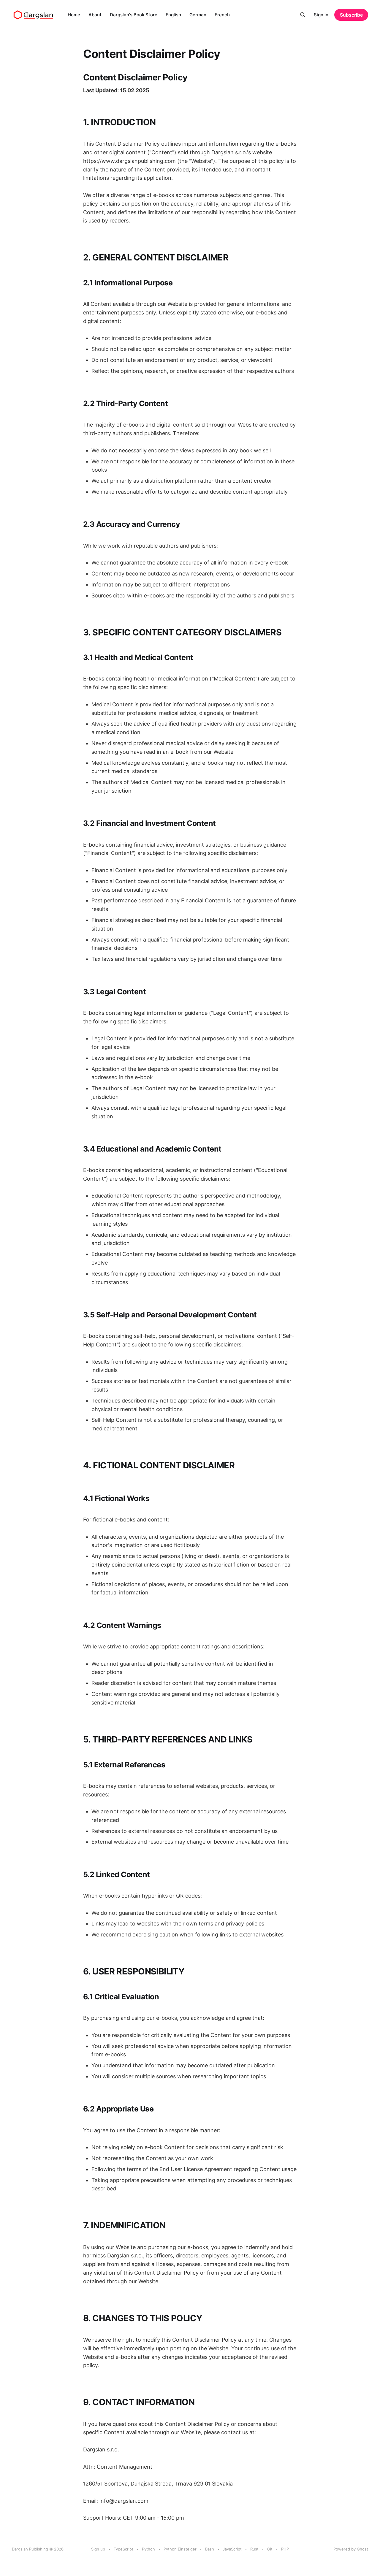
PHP (285, 2549)
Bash (210, 2549)
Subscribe (351, 15)
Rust (254, 2549)
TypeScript (123, 2549)
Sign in (321, 15)
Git (270, 2549)
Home (74, 15)
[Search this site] (303, 15)
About (95, 15)
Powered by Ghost (351, 2549)
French (222, 15)
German (198, 15)
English (173, 15)
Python (148, 2549)
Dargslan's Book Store (134, 15)
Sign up (98, 2549)
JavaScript (232, 2549)
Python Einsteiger (180, 2549)
